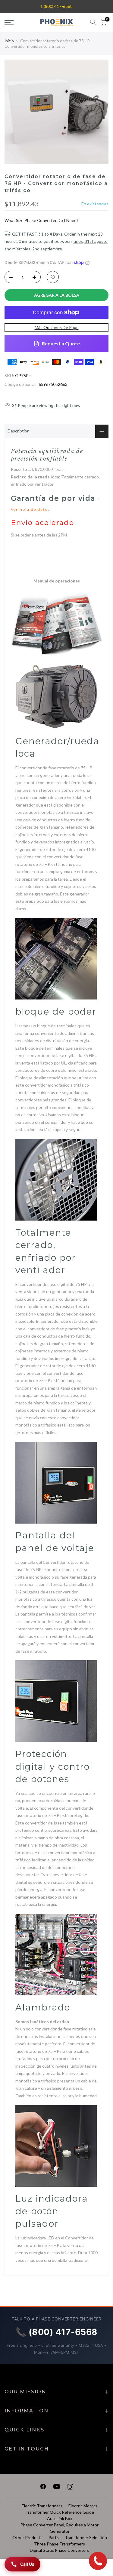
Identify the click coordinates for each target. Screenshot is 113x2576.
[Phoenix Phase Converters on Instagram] (70, 2488)
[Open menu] (16, 23)
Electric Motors (83, 2506)
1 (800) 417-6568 (56, 6)
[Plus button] (36, 277)
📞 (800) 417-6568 (57, 2332)
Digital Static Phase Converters (60, 2550)
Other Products (27, 2537)
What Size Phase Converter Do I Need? (41, 220)
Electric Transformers (42, 2506)
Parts (54, 2537)
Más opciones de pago (57, 327)
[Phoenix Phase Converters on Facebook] (43, 2488)
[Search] (93, 23)
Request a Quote (61, 343)
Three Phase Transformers (60, 2544)
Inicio (9, 41)
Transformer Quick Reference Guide (60, 2512)
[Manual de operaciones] (56, 624)
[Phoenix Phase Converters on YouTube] (57, 2488)
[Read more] (53, 277)
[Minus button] (9, 277)
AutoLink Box (60, 2518)
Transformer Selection (86, 2537)
